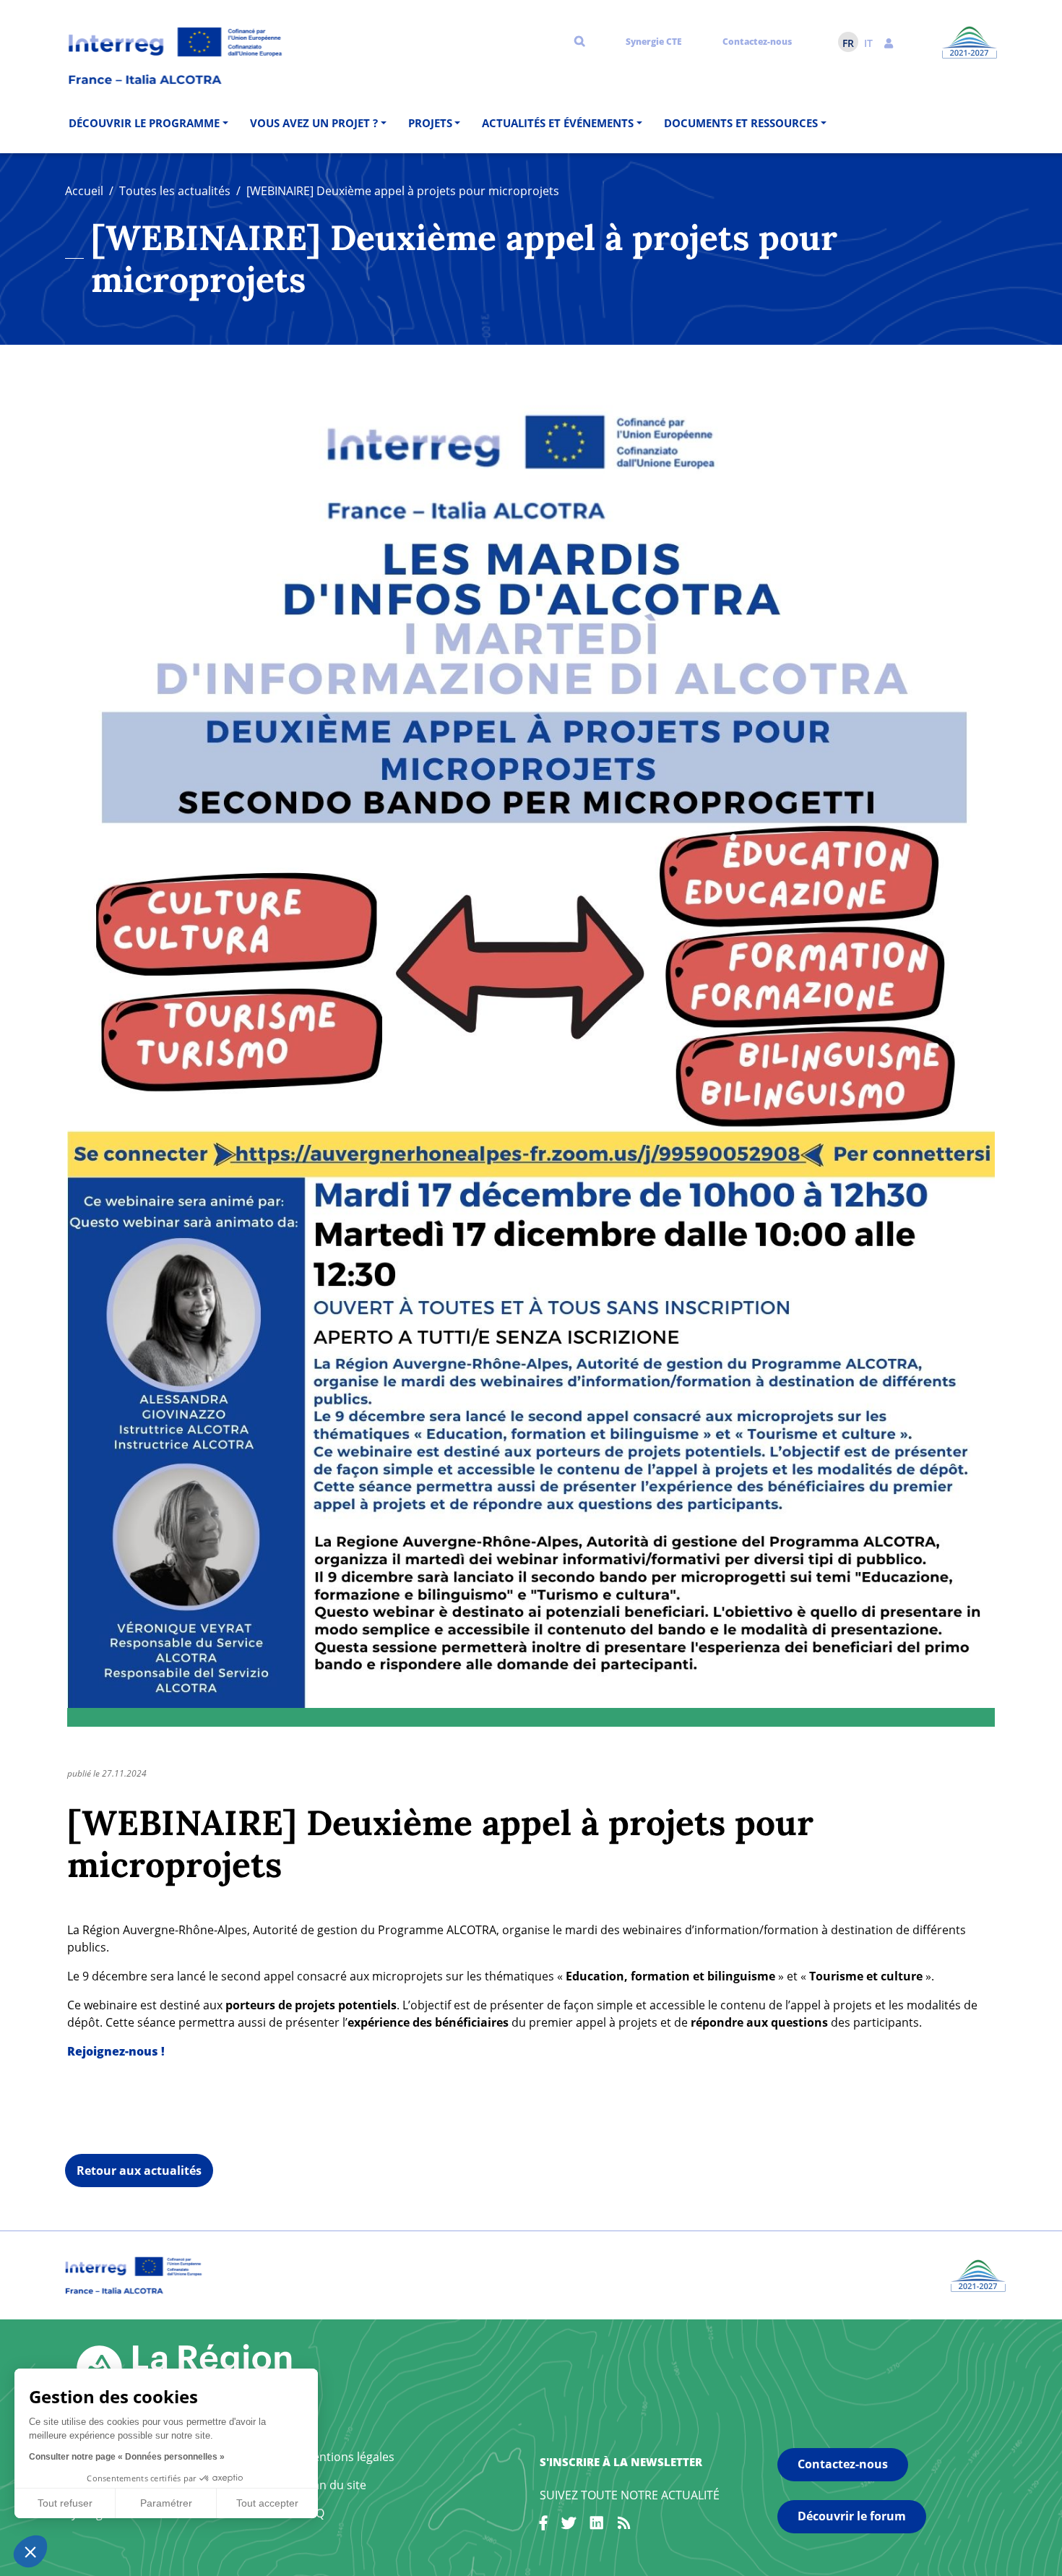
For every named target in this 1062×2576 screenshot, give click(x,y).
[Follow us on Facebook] (543, 2525)
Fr (848, 43)
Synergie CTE (654, 42)
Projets (430, 123)
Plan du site (334, 2485)
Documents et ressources (741, 123)
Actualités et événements (558, 123)
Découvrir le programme (144, 123)
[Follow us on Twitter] (569, 2525)
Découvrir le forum (852, 2516)
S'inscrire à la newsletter (621, 2462)
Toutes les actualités (175, 191)
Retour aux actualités (139, 2171)
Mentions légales (349, 2457)
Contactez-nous (757, 42)
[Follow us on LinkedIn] (597, 2525)
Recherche (580, 40)
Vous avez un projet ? (314, 123)
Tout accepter (267, 2503)
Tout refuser (65, 2503)
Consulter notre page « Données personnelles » (127, 2457)
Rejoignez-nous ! (116, 2051)
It (868, 43)
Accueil (84, 191)
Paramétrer (166, 2503)
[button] (889, 42)
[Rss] (624, 2525)
